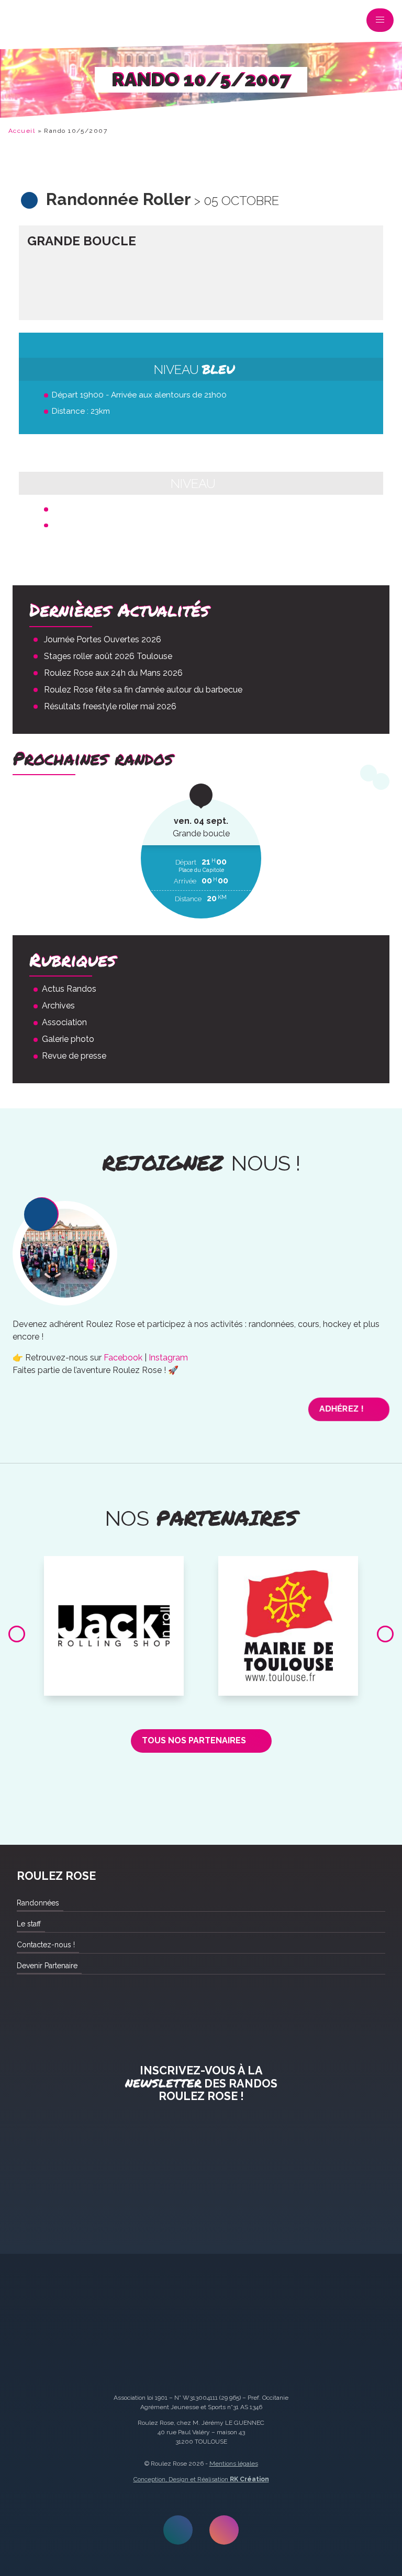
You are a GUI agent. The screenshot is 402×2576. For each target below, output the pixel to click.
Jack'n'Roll (114, 1568)
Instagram (168, 1358)
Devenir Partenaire (47, 1966)
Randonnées (38, 1903)
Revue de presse (74, 1056)
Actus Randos (69, 989)
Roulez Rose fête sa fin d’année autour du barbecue (143, 690)
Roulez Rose (23, 22)
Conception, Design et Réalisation (201, 2479)
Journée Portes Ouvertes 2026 (103, 639)
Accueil (22, 131)
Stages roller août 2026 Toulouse (108, 656)
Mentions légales (234, 2464)
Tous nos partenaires (194, 1740)
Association (64, 1022)
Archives (58, 1006)
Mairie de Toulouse (288, 1568)
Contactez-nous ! (46, 1945)
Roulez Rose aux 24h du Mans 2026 (113, 673)
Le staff (29, 1924)
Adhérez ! (341, 1409)
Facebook (123, 1358)
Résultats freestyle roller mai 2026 (110, 706)
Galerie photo (68, 1039)
